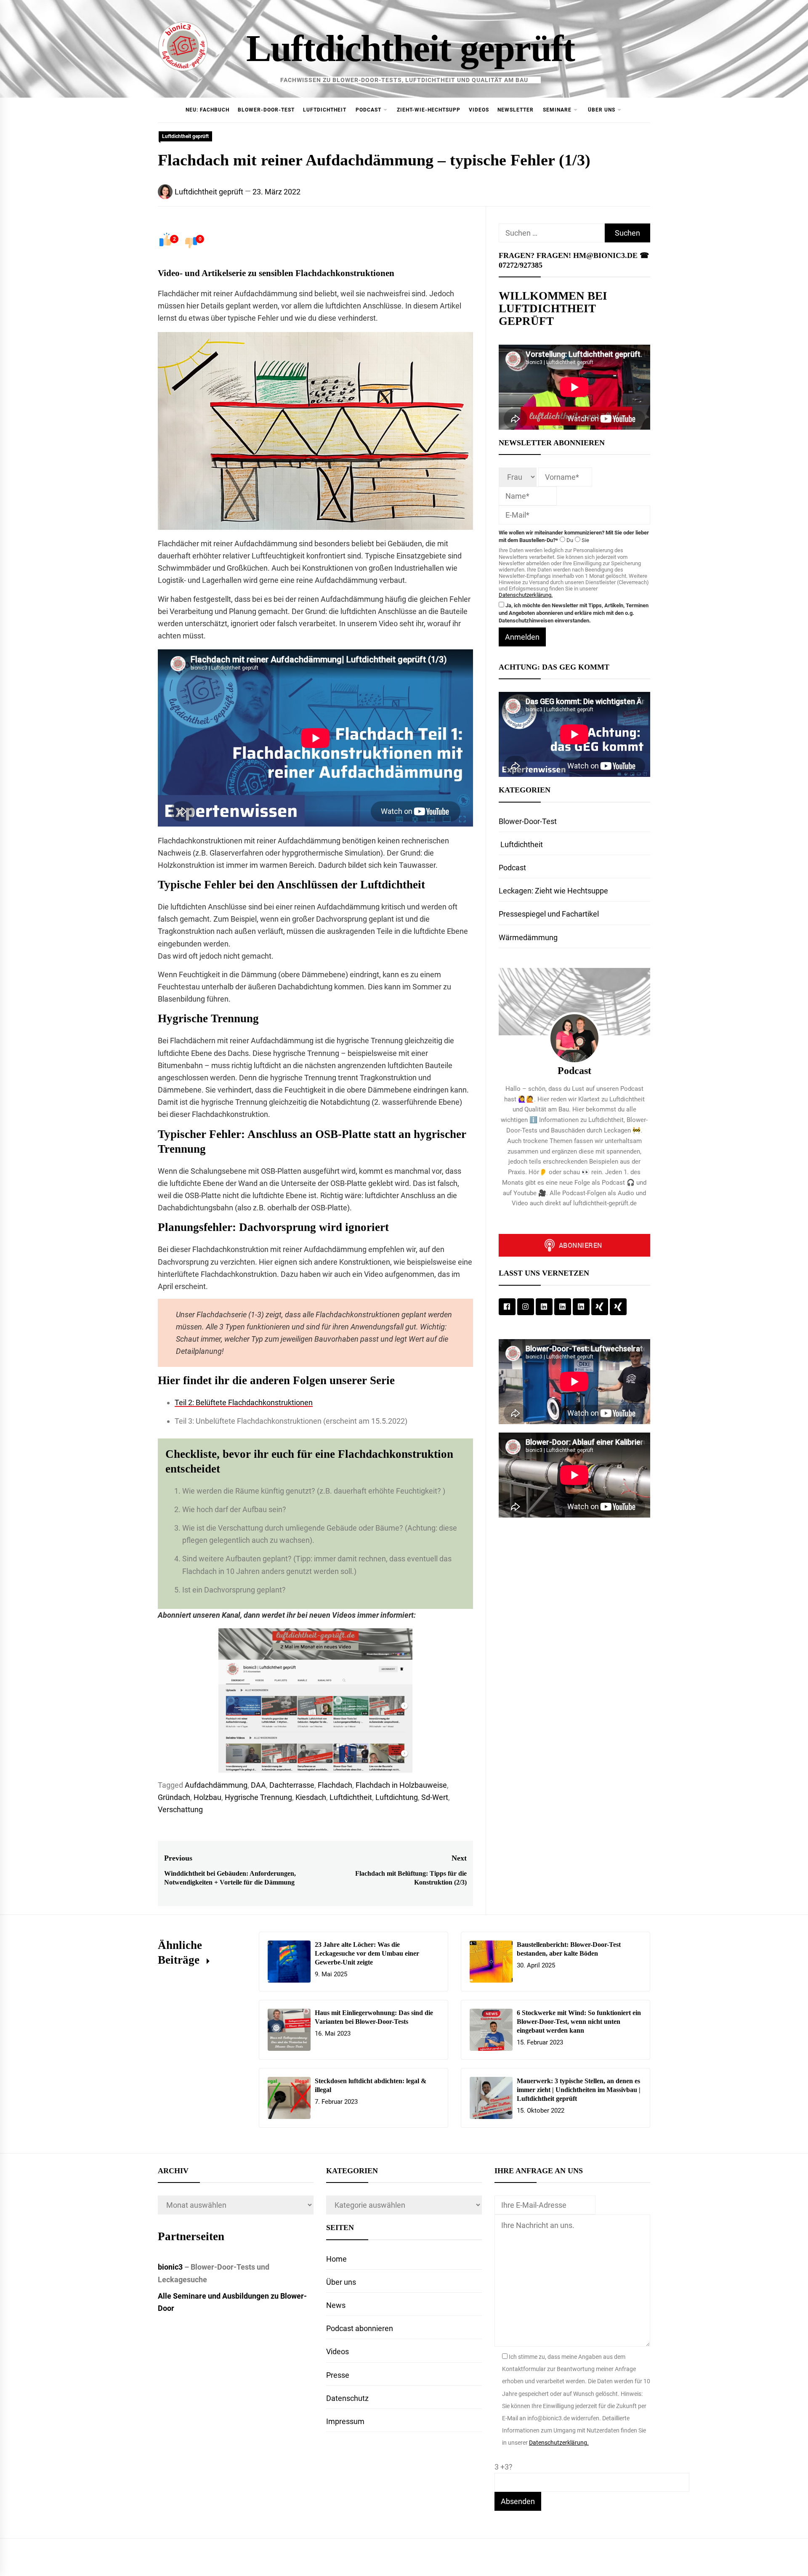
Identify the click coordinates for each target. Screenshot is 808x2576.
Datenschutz (347, 2398)
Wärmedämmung (528, 937)
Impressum (345, 2421)
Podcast (368, 110)
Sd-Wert (435, 1797)
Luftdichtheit (325, 110)
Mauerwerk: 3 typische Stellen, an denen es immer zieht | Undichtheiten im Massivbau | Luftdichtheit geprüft (579, 2090)
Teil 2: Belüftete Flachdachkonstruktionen (244, 1402)
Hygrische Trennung (258, 1797)
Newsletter (516, 110)
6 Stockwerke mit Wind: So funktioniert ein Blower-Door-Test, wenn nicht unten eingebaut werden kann (579, 2022)
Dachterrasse (292, 1785)
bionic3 (170, 2267)
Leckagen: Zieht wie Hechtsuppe (553, 891)
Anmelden (522, 637)
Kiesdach (311, 1797)
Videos (479, 110)
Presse (338, 2375)
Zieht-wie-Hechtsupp (429, 110)
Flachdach (335, 1785)
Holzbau (207, 1797)
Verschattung (180, 1809)
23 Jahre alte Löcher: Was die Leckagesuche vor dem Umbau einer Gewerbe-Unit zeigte (367, 1953)
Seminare (557, 110)
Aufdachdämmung (216, 1785)
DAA (258, 1785)
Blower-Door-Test (266, 110)
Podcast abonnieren (360, 2328)
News (336, 2305)
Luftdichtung (397, 1797)
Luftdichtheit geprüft (410, 48)
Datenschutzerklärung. (526, 595)
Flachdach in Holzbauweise (401, 1785)
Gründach (174, 1797)
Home (336, 2259)
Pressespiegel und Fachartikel (549, 914)
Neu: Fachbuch (207, 110)
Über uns (602, 110)
